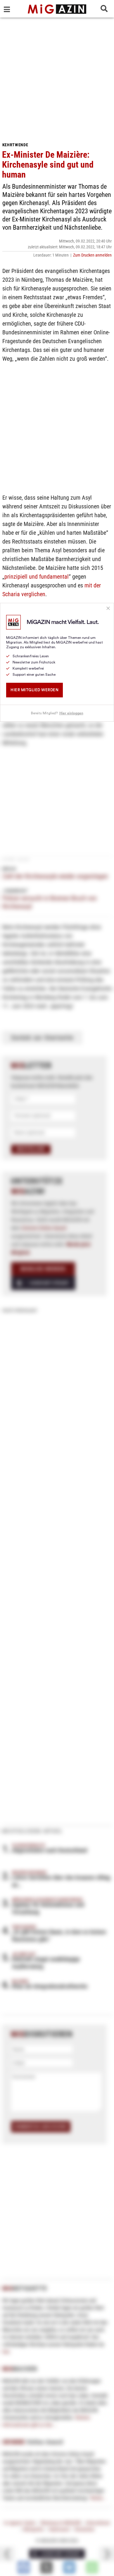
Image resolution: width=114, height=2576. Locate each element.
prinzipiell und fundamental (37, 577)
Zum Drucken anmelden (92, 255)
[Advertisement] (57, 78)
